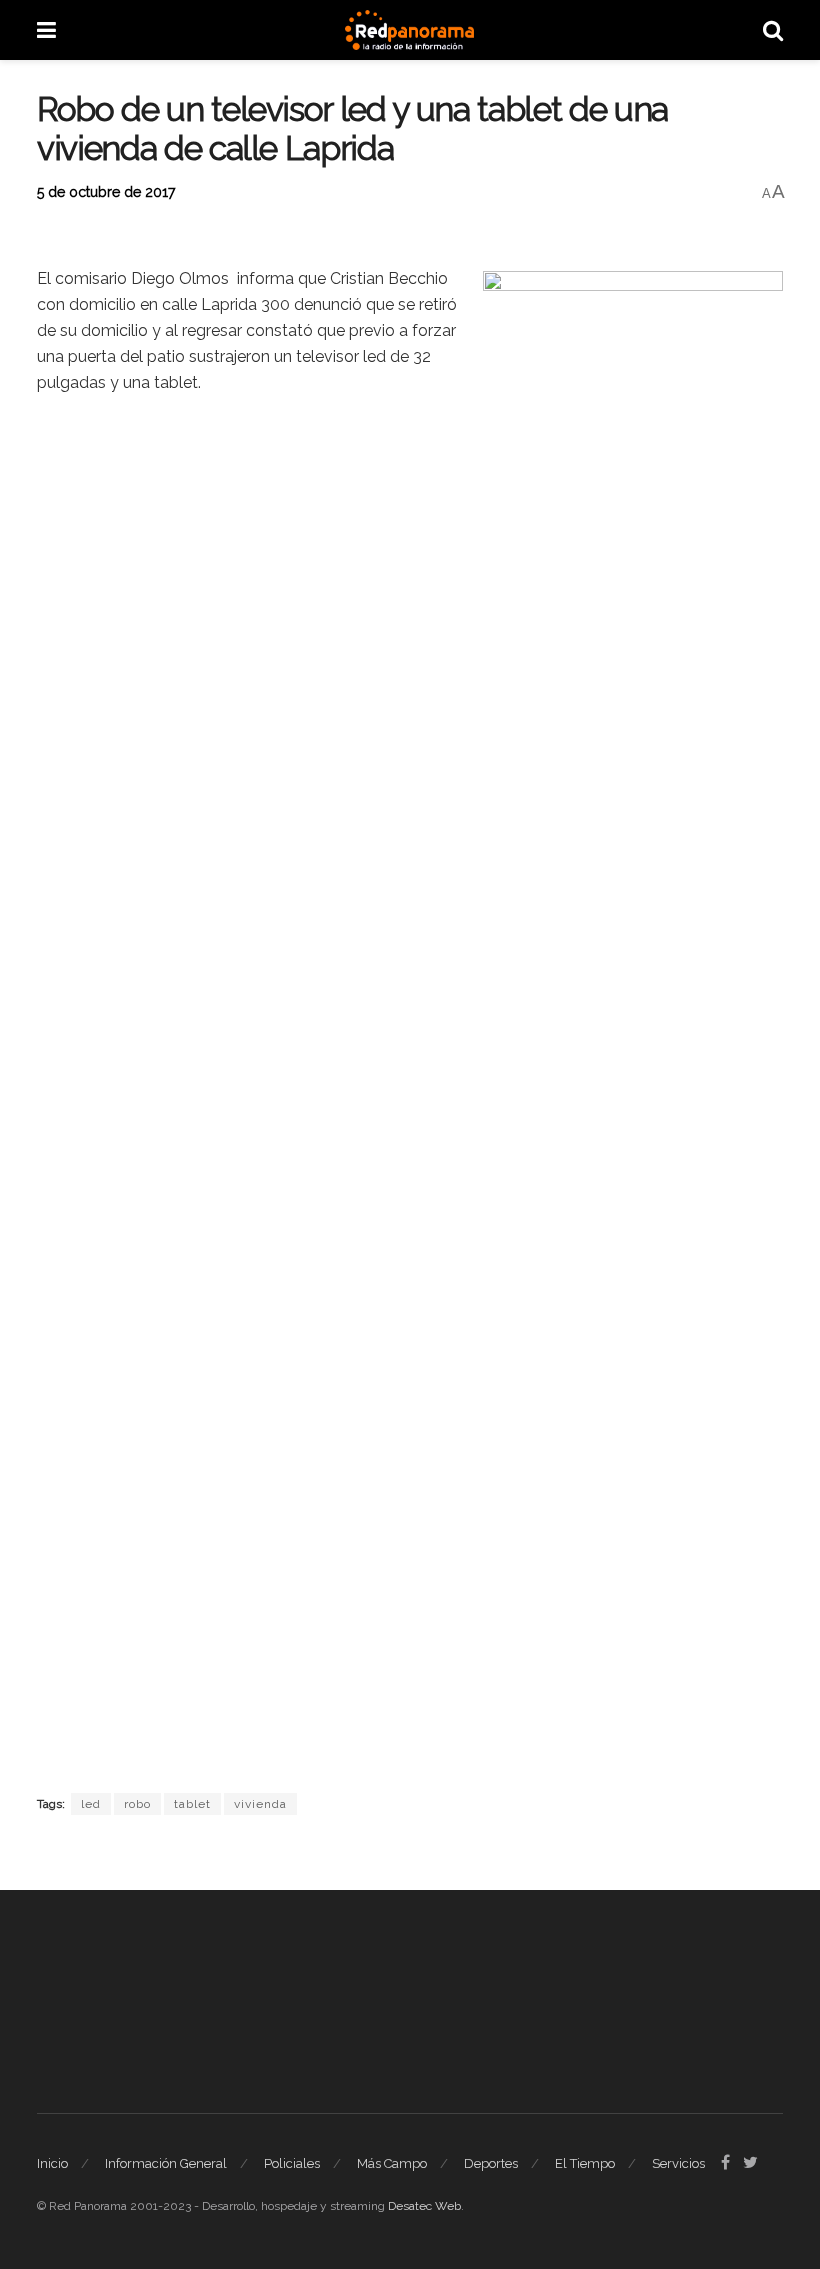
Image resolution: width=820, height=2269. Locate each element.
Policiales (292, 2163)
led (91, 1804)
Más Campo (392, 2163)
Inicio (52, 2163)
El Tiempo (585, 2163)
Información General (166, 2163)
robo (137, 1804)
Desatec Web (424, 2206)
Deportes (491, 2163)
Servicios (678, 2163)
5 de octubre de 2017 (106, 192)
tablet (192, 1804)
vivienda (260, 1804)
